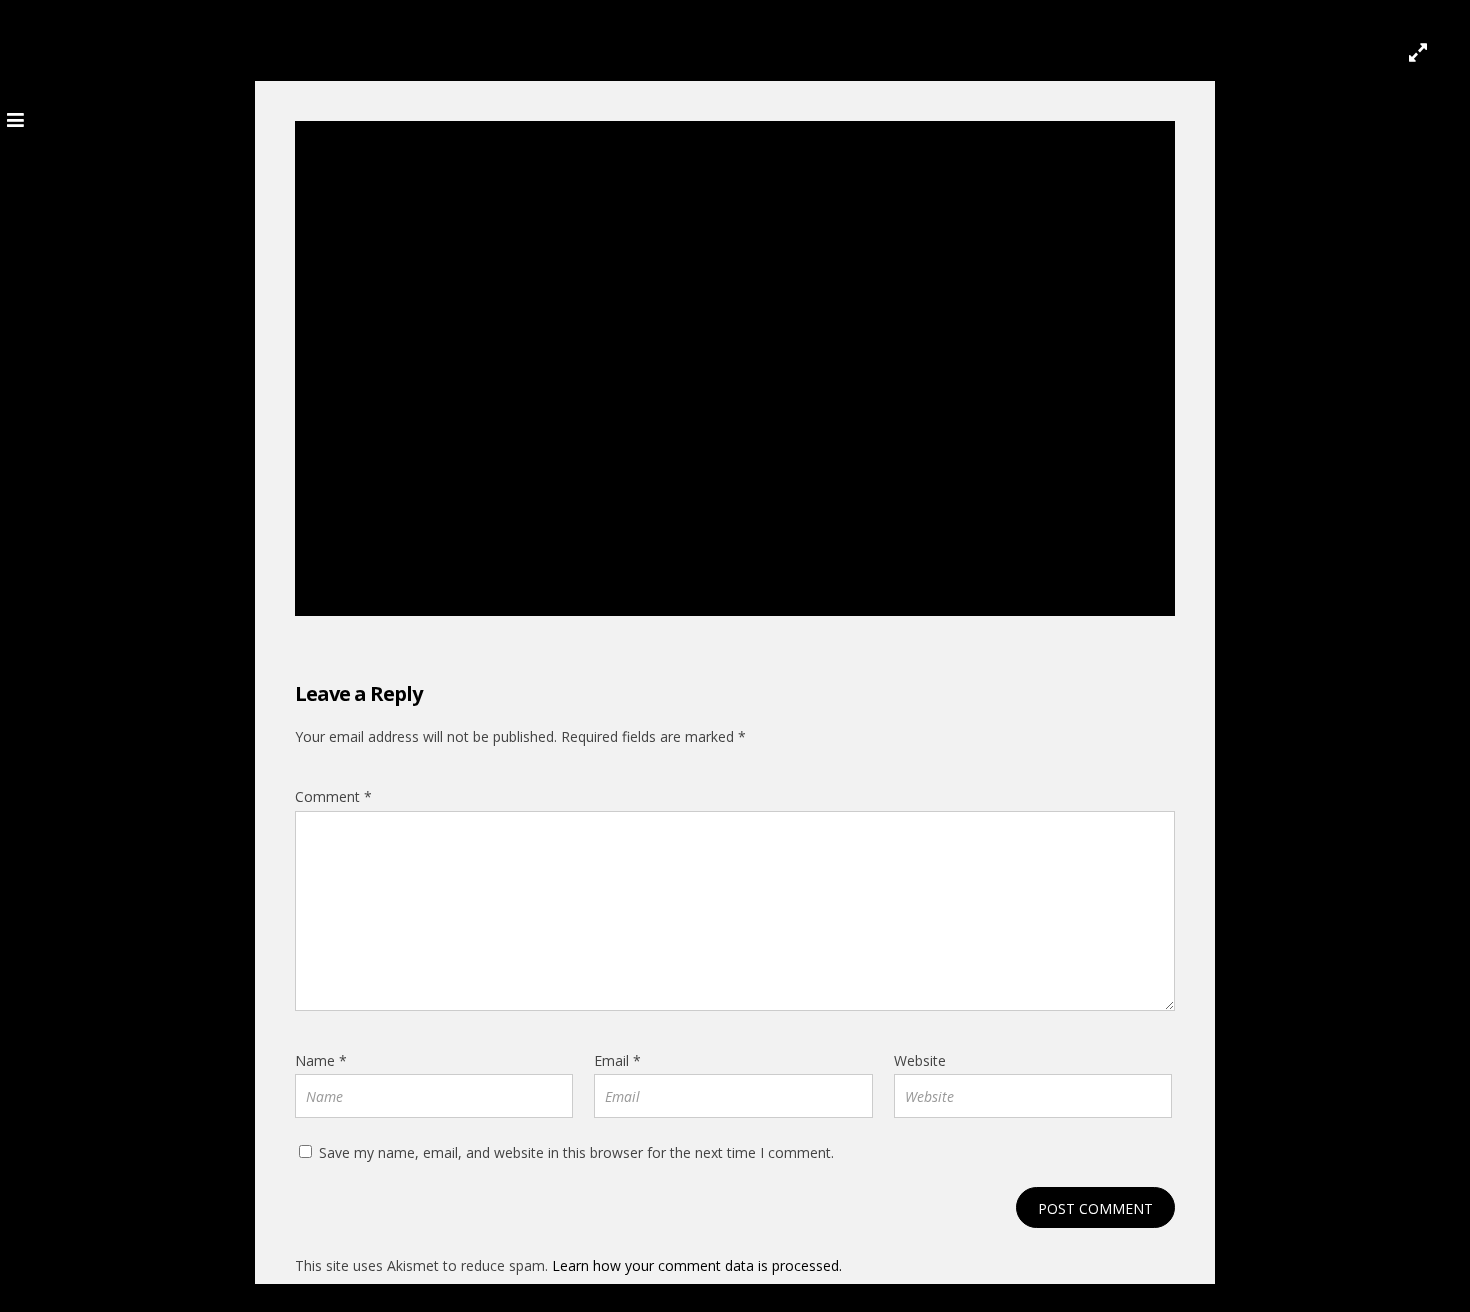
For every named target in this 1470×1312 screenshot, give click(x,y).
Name (321, 1060)
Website (920, 1060)
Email (617, 1060)
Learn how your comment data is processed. (697, 1265)
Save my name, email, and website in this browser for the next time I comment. (576, 1152)
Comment (333, 796)
